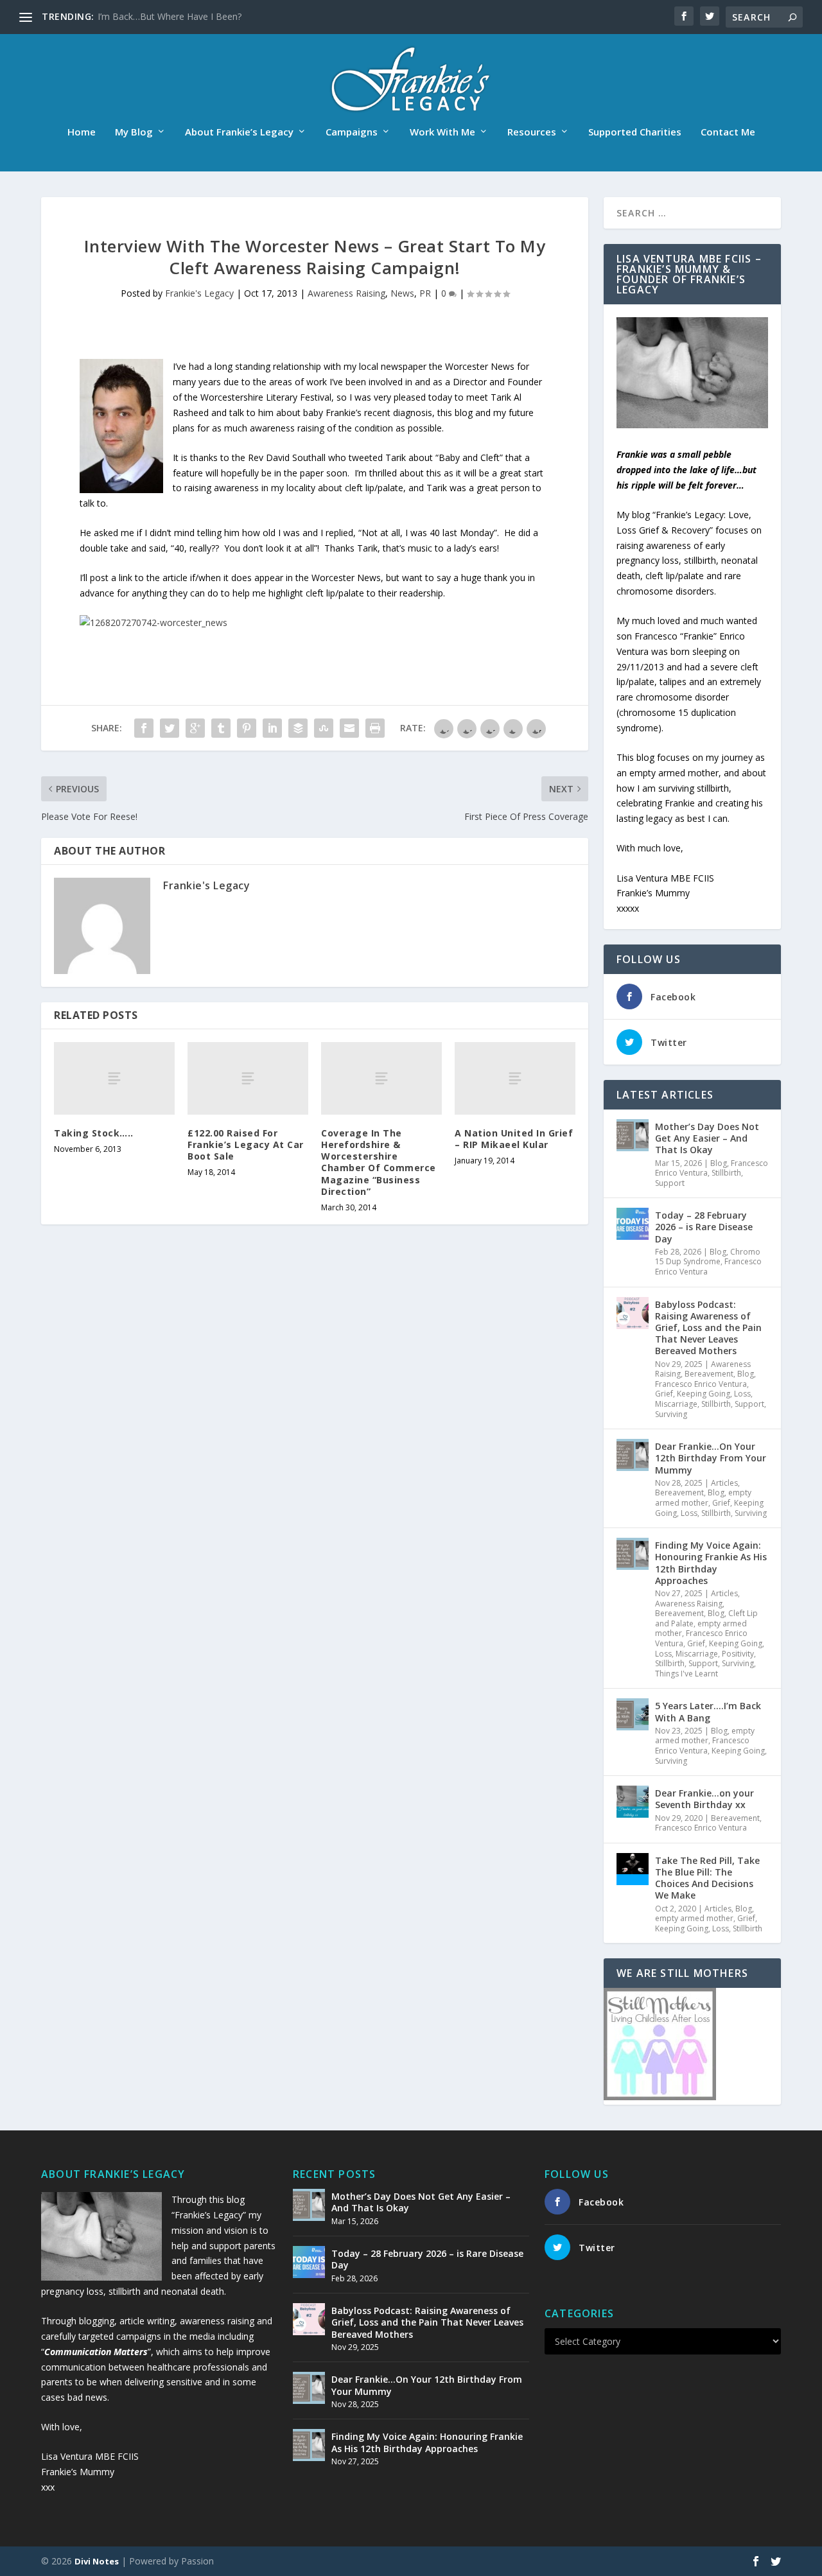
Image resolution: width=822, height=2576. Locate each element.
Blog (719, 1163)
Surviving (671, 1414)
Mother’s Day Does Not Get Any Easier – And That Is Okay (707, 1138)
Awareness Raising (346, 293)
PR (425, 293)
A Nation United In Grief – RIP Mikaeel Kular (514, 1139)
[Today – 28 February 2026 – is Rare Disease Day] (633, 1224)
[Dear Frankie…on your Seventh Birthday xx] (633, 1802)
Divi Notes (97, 2561)
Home (82, 132)
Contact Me (728, 132)
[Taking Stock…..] (114, 1078)
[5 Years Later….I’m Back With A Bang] (633, 1714)
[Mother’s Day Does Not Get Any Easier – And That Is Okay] (633, 1135)
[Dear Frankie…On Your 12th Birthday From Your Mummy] (633, 1455)
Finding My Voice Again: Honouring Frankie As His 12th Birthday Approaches (711, 1563)
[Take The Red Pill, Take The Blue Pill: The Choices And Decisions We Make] (633, 1869)
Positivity (738, 1654)
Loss (742, 1394)
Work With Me (442, 132)
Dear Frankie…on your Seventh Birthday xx (704, 1799)
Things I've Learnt (686, 1674)
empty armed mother (703, 1498)
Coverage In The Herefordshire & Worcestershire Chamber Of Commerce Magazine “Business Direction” (379, 1162)
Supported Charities (635, 132)
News (402, 293)
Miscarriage (676, 1404)
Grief (664, 1394)
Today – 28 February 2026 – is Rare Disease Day (704, 1227)
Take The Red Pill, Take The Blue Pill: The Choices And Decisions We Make (707, 1878)
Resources (532, 132)
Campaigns (352, 132)
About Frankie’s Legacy (239, 132)
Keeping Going (704, 1394)
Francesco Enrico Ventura (701, 1384)
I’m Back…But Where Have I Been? (170, 16)
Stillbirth (726, 1173)
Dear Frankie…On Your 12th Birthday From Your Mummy (711, 1458)
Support (670, 1183)
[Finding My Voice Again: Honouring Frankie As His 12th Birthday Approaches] (633, 1554)
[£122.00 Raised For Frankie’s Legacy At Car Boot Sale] (248, 1078)
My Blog (134, 132)
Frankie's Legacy (199, 293)
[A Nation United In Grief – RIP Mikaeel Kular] (515, 1078)
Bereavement (709, 1374)
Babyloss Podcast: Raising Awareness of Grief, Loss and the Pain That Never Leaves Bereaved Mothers (708, 1328)
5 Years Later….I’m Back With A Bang (708, 1711)
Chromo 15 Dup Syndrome (708, 1257)
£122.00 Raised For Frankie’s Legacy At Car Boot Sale (246, 1144)
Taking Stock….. (94, 1133)
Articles (724, 1483)
